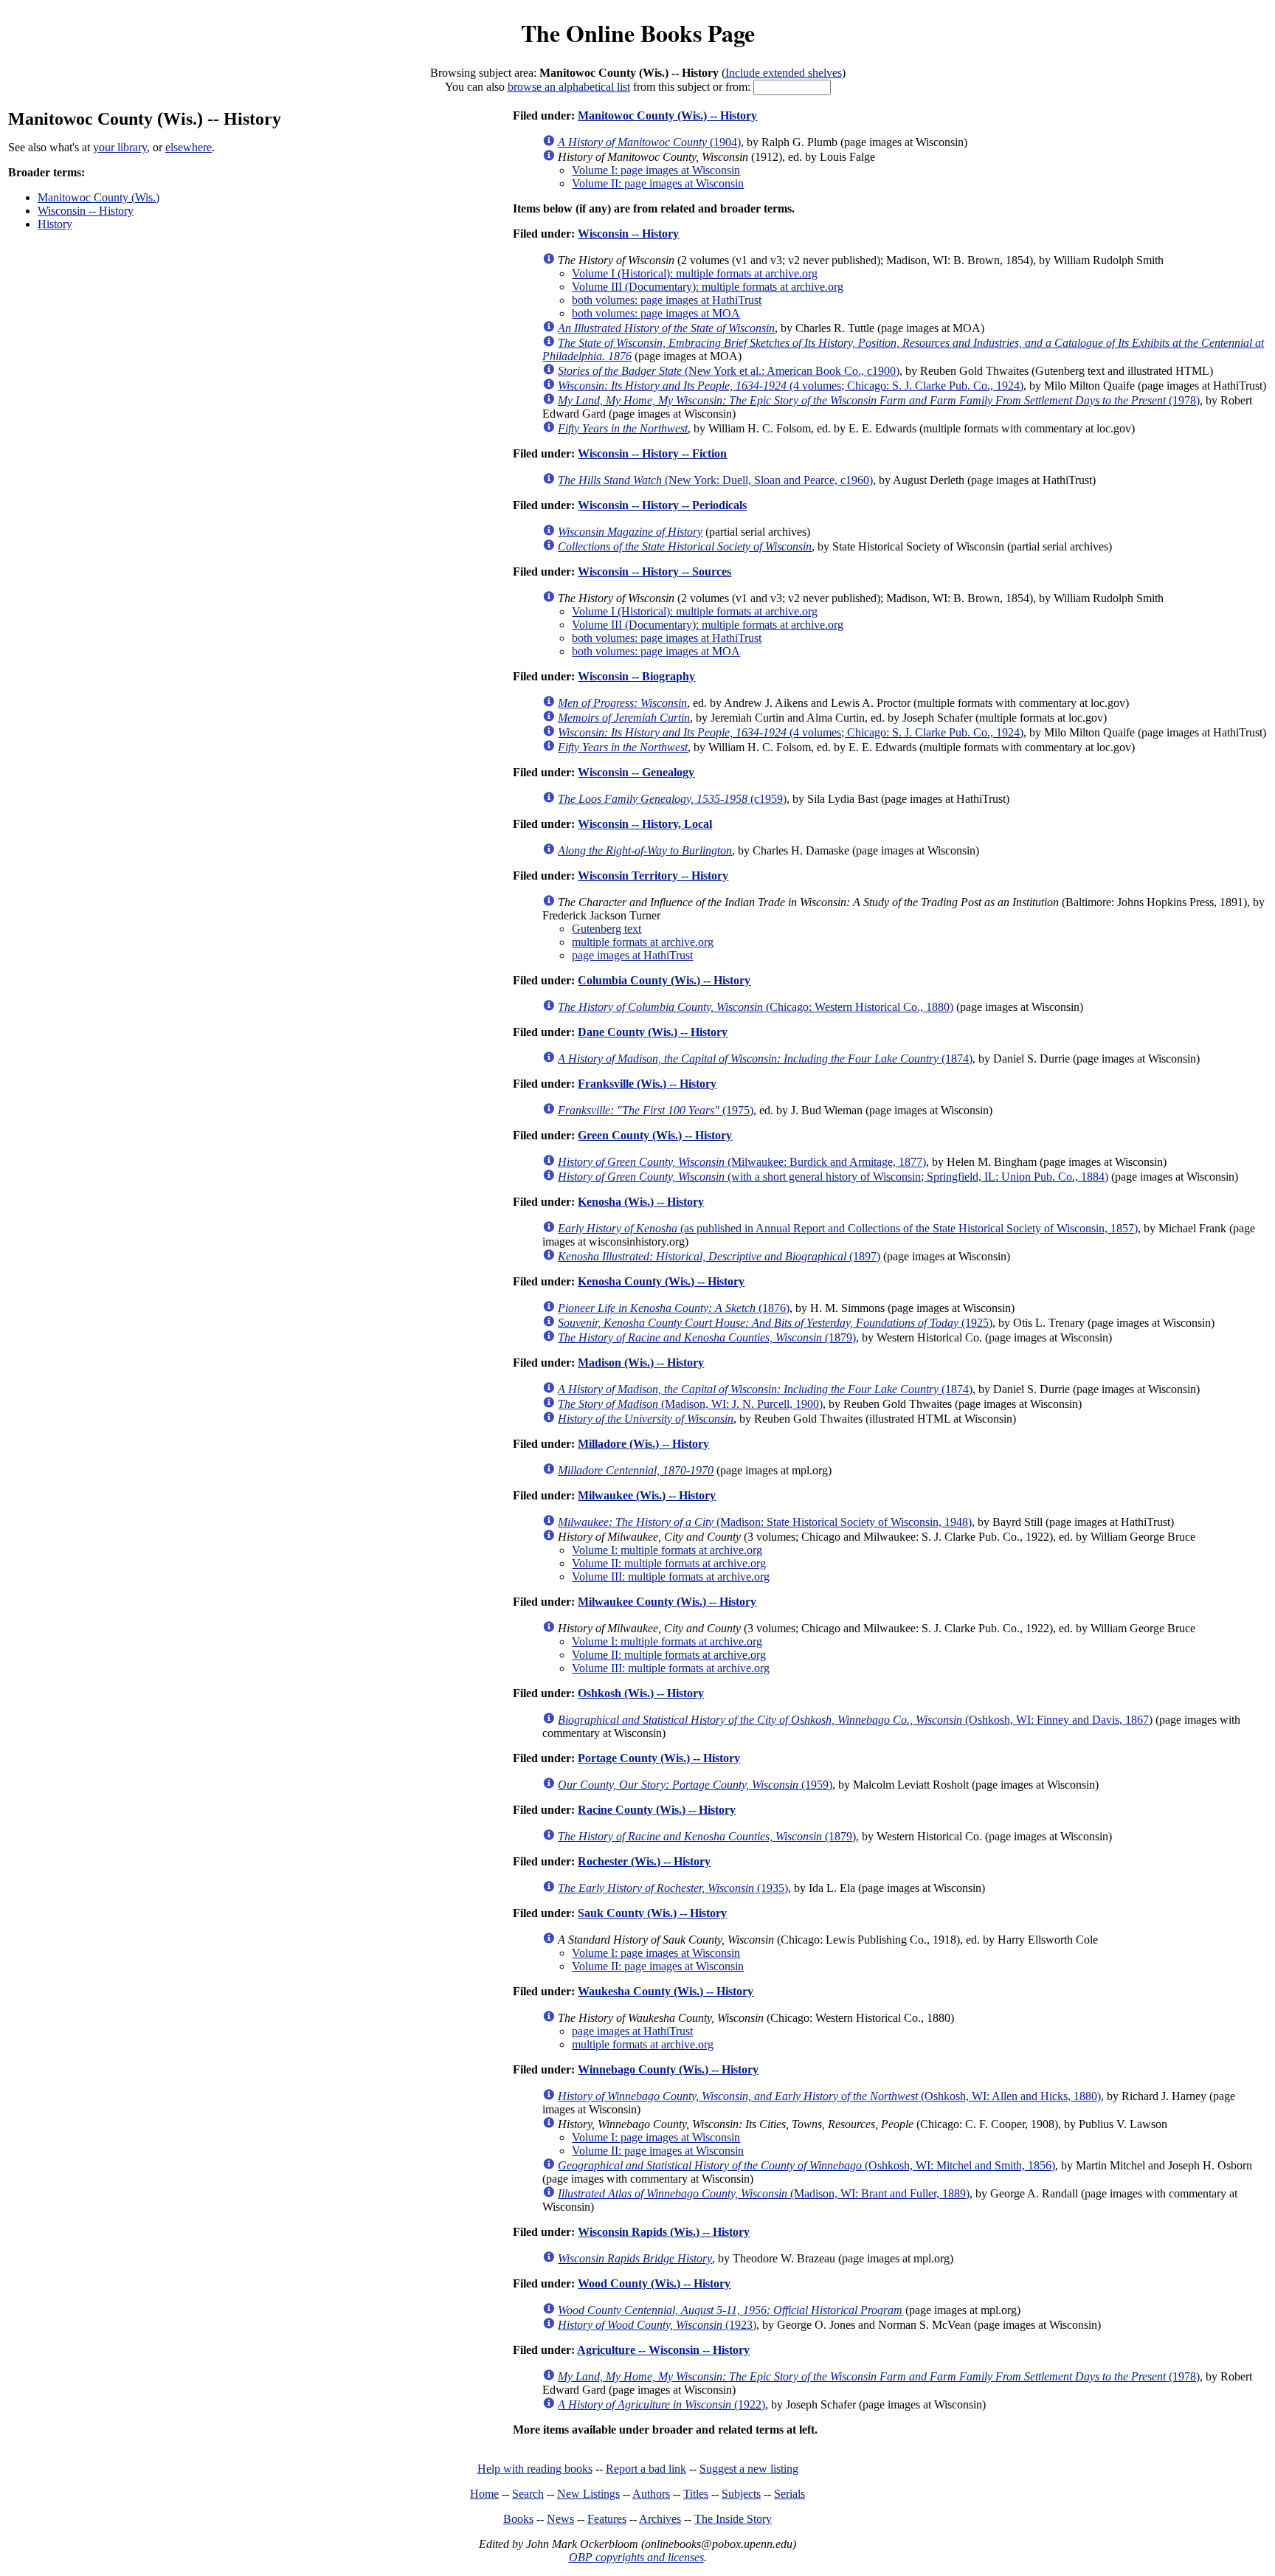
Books (518, 2519)
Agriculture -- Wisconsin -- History (663, 2350)
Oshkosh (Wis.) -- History (641, 1693)
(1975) (656, 1110)
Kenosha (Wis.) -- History (641, 1202)
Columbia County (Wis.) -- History (664, 980)
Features (607, 2519)
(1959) (695, 1785)
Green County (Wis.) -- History (655, 1135)
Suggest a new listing (749, 2469)
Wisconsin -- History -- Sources (654, 572)
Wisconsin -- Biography (636, 676)
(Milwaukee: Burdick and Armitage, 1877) (742, 1162)
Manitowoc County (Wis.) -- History (667, 115)
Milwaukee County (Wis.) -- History (667, 1602)
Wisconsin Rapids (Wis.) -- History (664, 2232)
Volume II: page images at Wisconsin (658, 183)
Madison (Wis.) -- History (641, 1363)
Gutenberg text (607, 929)
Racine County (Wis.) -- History (657, 1810)
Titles (696, 2494)
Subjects (741, 2494)
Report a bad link (646, 2469)
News (560, 2519)
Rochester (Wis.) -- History (644, 1861)
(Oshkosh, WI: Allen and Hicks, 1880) (829, 2096)
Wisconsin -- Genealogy (636, 772)
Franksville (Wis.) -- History (647, 1084)
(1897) (719, 1256)
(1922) (661, 2404)
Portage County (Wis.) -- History (659, 1758)
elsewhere (189, 147)
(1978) (879, 400)
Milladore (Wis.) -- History (643, 1444)
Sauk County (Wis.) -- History (652, 1913)
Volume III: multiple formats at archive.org (671, 1577)
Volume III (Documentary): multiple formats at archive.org (708, 287)
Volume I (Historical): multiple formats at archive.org (695, 273)
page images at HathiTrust (632, 955)
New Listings (588, 2494)
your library (120, 147)
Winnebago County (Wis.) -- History (668, 2069)
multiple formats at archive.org (643, 942)
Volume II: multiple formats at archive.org (669, 1563)
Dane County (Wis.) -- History (653, 1032)
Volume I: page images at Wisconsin (656, 170)
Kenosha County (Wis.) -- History (661, 1281)
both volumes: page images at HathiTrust (667, 300)
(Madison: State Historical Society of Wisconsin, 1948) (765, 1522)
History (55, 224)
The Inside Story (733, 2519)
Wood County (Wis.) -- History (654, 2283)
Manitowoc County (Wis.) (99, 197)
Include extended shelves (784, 73)
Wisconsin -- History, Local (645, 824)
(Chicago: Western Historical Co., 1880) (756, 1007)
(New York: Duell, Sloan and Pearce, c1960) (715, 480)
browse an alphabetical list (569, 87)
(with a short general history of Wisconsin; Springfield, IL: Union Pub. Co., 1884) (833, 1177)
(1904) (649, 142)
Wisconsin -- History (86, 211)
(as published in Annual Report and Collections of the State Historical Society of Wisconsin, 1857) (848, 1228)
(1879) (707, 1337)
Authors (651, 2494)
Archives (660, 2519)
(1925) (775, 1323)
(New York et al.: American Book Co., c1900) (729, 371)
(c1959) (672, 799)
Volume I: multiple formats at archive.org (667, 1550)
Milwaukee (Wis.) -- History (647, 1495)
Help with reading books (535, 2469)
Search (528, 2494)
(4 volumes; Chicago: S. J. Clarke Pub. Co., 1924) (791, 386)
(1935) (673, 1888)
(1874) (765, 1059)
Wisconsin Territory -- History (653, 876)
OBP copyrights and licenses (636, 2557)
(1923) (657, 2325)
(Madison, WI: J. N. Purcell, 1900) (690, 1404)
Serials (789, 2494)
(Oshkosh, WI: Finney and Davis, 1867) (855, 1720)
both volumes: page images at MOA (656, 313)
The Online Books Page (638, 33)
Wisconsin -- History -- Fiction (652, 453)
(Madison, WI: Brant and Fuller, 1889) (764, 2193)
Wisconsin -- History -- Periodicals (662, 505)
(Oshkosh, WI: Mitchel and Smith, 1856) (806, 2165)
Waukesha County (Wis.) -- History (666, 1991)
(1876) (674, 1308)
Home (484, 2494)
